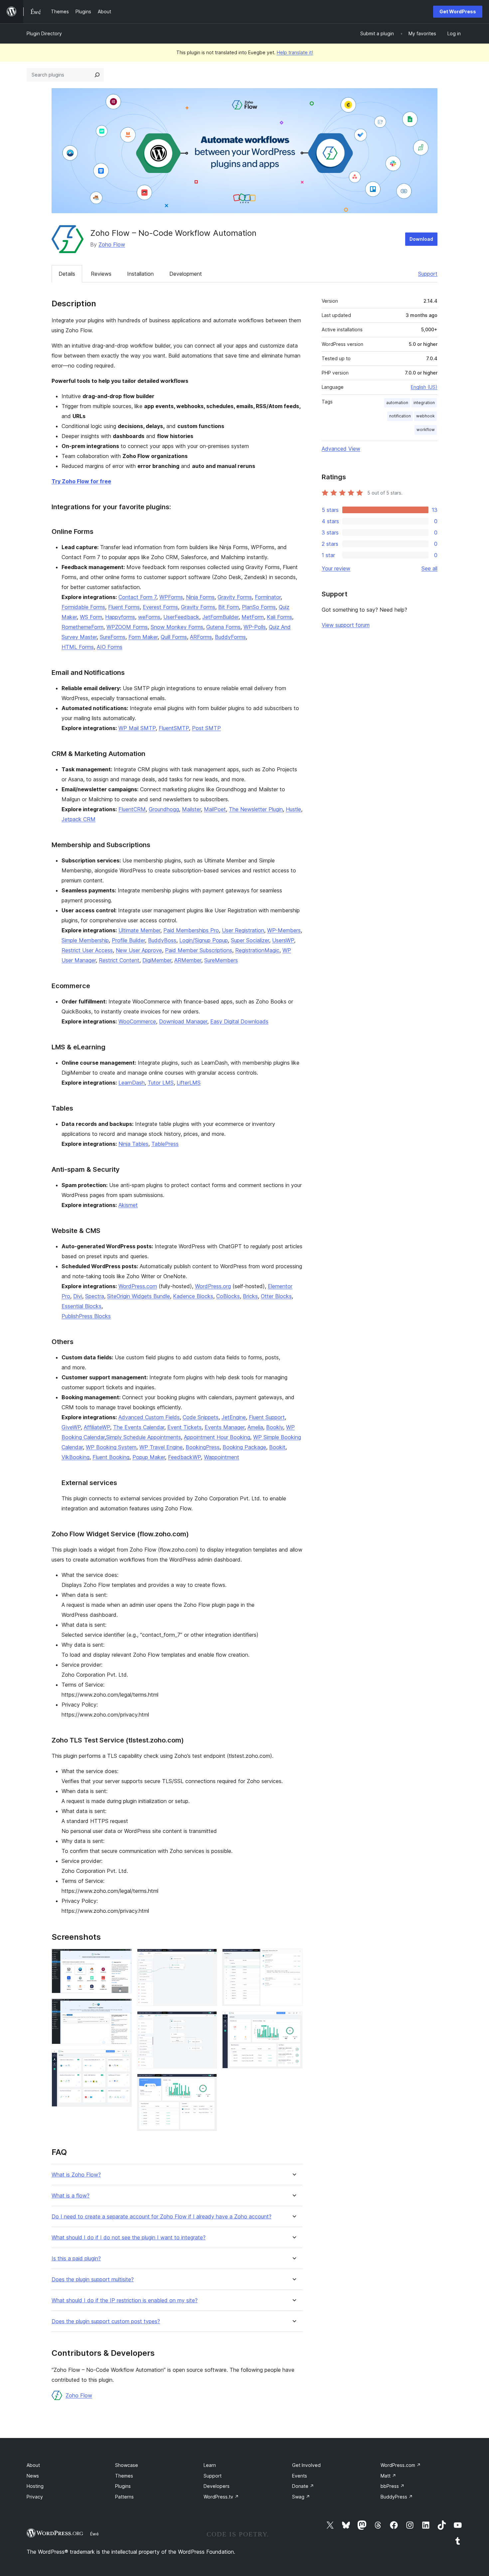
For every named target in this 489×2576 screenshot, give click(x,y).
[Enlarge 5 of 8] (208, 2020)
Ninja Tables (133, 1144)
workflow (426, 430)
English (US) (424, 387)
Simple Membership (85, 940)
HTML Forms (78, 647)
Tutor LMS (161, 1083)
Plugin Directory (44, 33)
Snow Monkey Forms (177, 627)
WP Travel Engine (161, 1447)
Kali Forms (279, 617)
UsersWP (283, 940)
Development (186, 274)
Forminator (268, 597)
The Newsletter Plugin (256, 809)
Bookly (275, 1427)
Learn (210, 2465)
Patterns (124, 2497)
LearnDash (132, 1083)
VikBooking (76, 1457)
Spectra (95, 1296)
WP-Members (284, 930)
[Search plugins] (97, 75)
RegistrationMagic (257, 950)
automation (397, 403)
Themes (124, 2476)
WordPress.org (213, 1286)
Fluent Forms (124, 607)
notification (400, 416)
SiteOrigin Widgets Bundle (139, 1296)
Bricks (250, 1296)
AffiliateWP (97, 1427)
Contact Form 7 (137, 597)
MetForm (253, 617)
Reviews (101, 274)
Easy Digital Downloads (239, 1021)
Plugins (123, 2486)
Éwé (94, 2534)
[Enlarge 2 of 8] (123, 2008)
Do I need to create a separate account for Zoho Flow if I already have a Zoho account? (162, 2217)
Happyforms (120, 617)
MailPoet (215, 809)
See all (429, 568)
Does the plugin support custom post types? (106, 2321)
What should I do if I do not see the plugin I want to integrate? (129, 2238)
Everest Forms (160, 607)
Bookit (277, 1447)
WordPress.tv (221, 2497)
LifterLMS (189, 1083)
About (33, 2465)
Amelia (255, 1427)
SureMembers (221, 960)
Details (67, 274)
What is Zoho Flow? (76, 2175)
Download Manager (183, 1021)
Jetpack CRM (79, 819)
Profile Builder (128, 940)
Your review (336, 568)
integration (424, 403)
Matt (388, 2476)
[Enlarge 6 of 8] (208, 2083)
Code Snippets (201, 1417)
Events (300, 2476)
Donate (303, 2486)
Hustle (293, 809)
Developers (217, 2486)
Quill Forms (174, 637)
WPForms (171, 597)
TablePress (165, 1144)
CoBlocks (228, 1296)
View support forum (346, 625)
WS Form (91, 617)
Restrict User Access (87, 950)
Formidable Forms (83, 607)
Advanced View (341, 449)
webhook (425, 416)
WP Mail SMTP (137, 728)
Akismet (128, 1205)
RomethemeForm (82, 627)
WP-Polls (255, 627)
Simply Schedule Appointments (144, 1437)
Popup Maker (149, 1457)
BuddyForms (230, 637)
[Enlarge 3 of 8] (123, 2058)
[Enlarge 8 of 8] (293, 2020)
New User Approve (139, 950)
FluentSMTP (174, 728)
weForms (149, 617)
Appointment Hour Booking (217, 1437)
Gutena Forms (223, 627)
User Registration (243, 930)
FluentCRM (132, 809)
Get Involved (306, 2465)
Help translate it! (295, 52)
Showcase (127, 2465)
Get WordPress (458, 11)
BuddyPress (397, 2497)
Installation (140, 274)
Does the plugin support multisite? (93, 2279)
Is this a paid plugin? (76, 2259)
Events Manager (225, 1427)
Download (421, 239)
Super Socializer (250, 940)
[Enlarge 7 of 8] (293, 1958)
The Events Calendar (139, 1427)
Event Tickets (184, 1427)
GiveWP (71, 1427)
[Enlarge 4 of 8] (208, 1958)
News (33, 2476)
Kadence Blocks (193, 1296)
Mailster (191, 809)
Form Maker (143, 637)
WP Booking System (111, 1447)
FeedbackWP (184, 1457)
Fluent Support (267, 1417)
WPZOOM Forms (127, 627)
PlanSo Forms (259, 607)
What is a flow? (71, 2196)
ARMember (188, 960)
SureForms (113, 637)
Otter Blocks (276, 1296)
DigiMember (157, 960)
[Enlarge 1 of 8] (123, 1958)
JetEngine (234, 1417)
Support (428, 274)
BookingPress (203, 1447)
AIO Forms (110, 647)
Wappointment (222, 1457)
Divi (78, 1296)
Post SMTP (206, 728)
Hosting (35, 2486)
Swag (301, 2497)
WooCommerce (137, 1021)
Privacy (35, 2497)
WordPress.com (138, 1286)
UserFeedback (181, 617)
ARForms (201, 637)
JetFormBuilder (220, 617)
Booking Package (244, 1447)
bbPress (393, 2486)
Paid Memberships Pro (191, 930)
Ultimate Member (139, 930)
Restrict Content (119, 960)
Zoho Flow (112, 244)
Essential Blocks (81, 1306)
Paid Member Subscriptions (199, 950)
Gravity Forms (235, 597)
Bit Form (229, 607)
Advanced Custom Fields (149, 1417)
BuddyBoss (162, 940)
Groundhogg (164, 809)
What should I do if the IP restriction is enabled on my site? (125, 2300)
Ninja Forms (200, 597)
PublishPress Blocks (86, 1316)
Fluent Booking (111, 1457)
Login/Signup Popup (204, 940)
